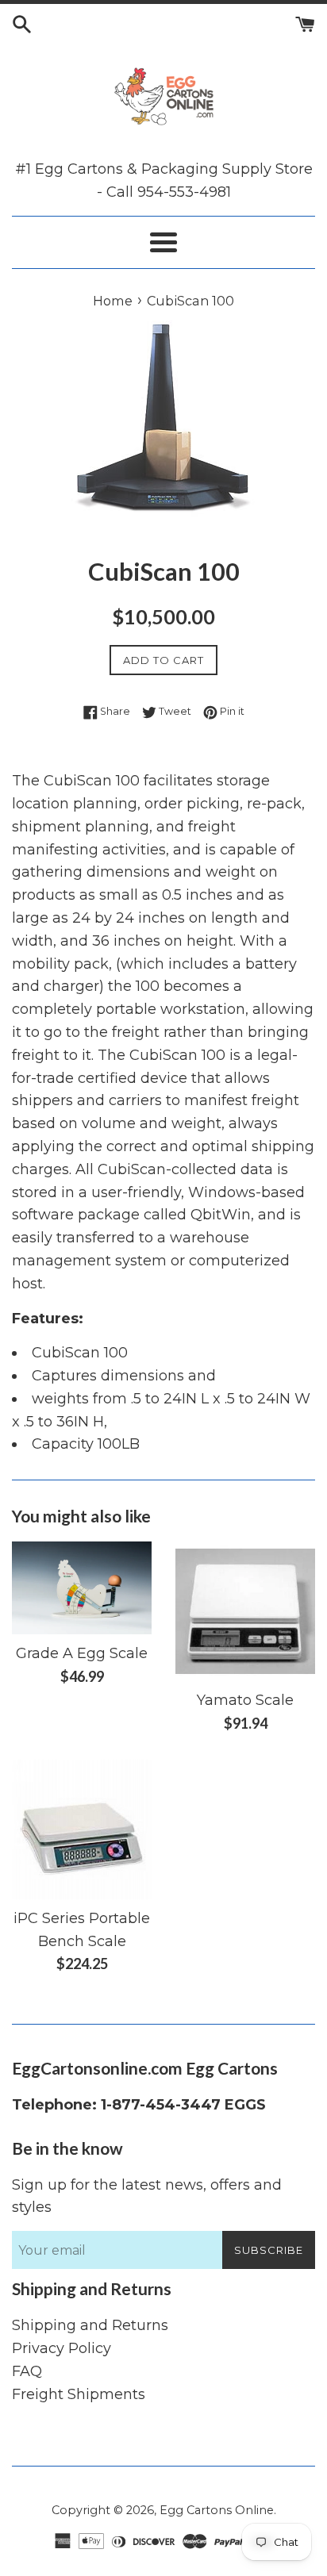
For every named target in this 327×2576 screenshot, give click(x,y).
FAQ (27, 2371)
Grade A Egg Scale (82, 1653)
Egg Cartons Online (217, 2510)
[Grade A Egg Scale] (82, 1588)
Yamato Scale (245, 1700)
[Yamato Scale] (245, 1611)
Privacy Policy (62, 2348)
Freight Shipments (79, 2394)
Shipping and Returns (90, 2325)
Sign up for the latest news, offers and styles (147, 2196)
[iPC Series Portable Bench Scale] (82, 1829)
